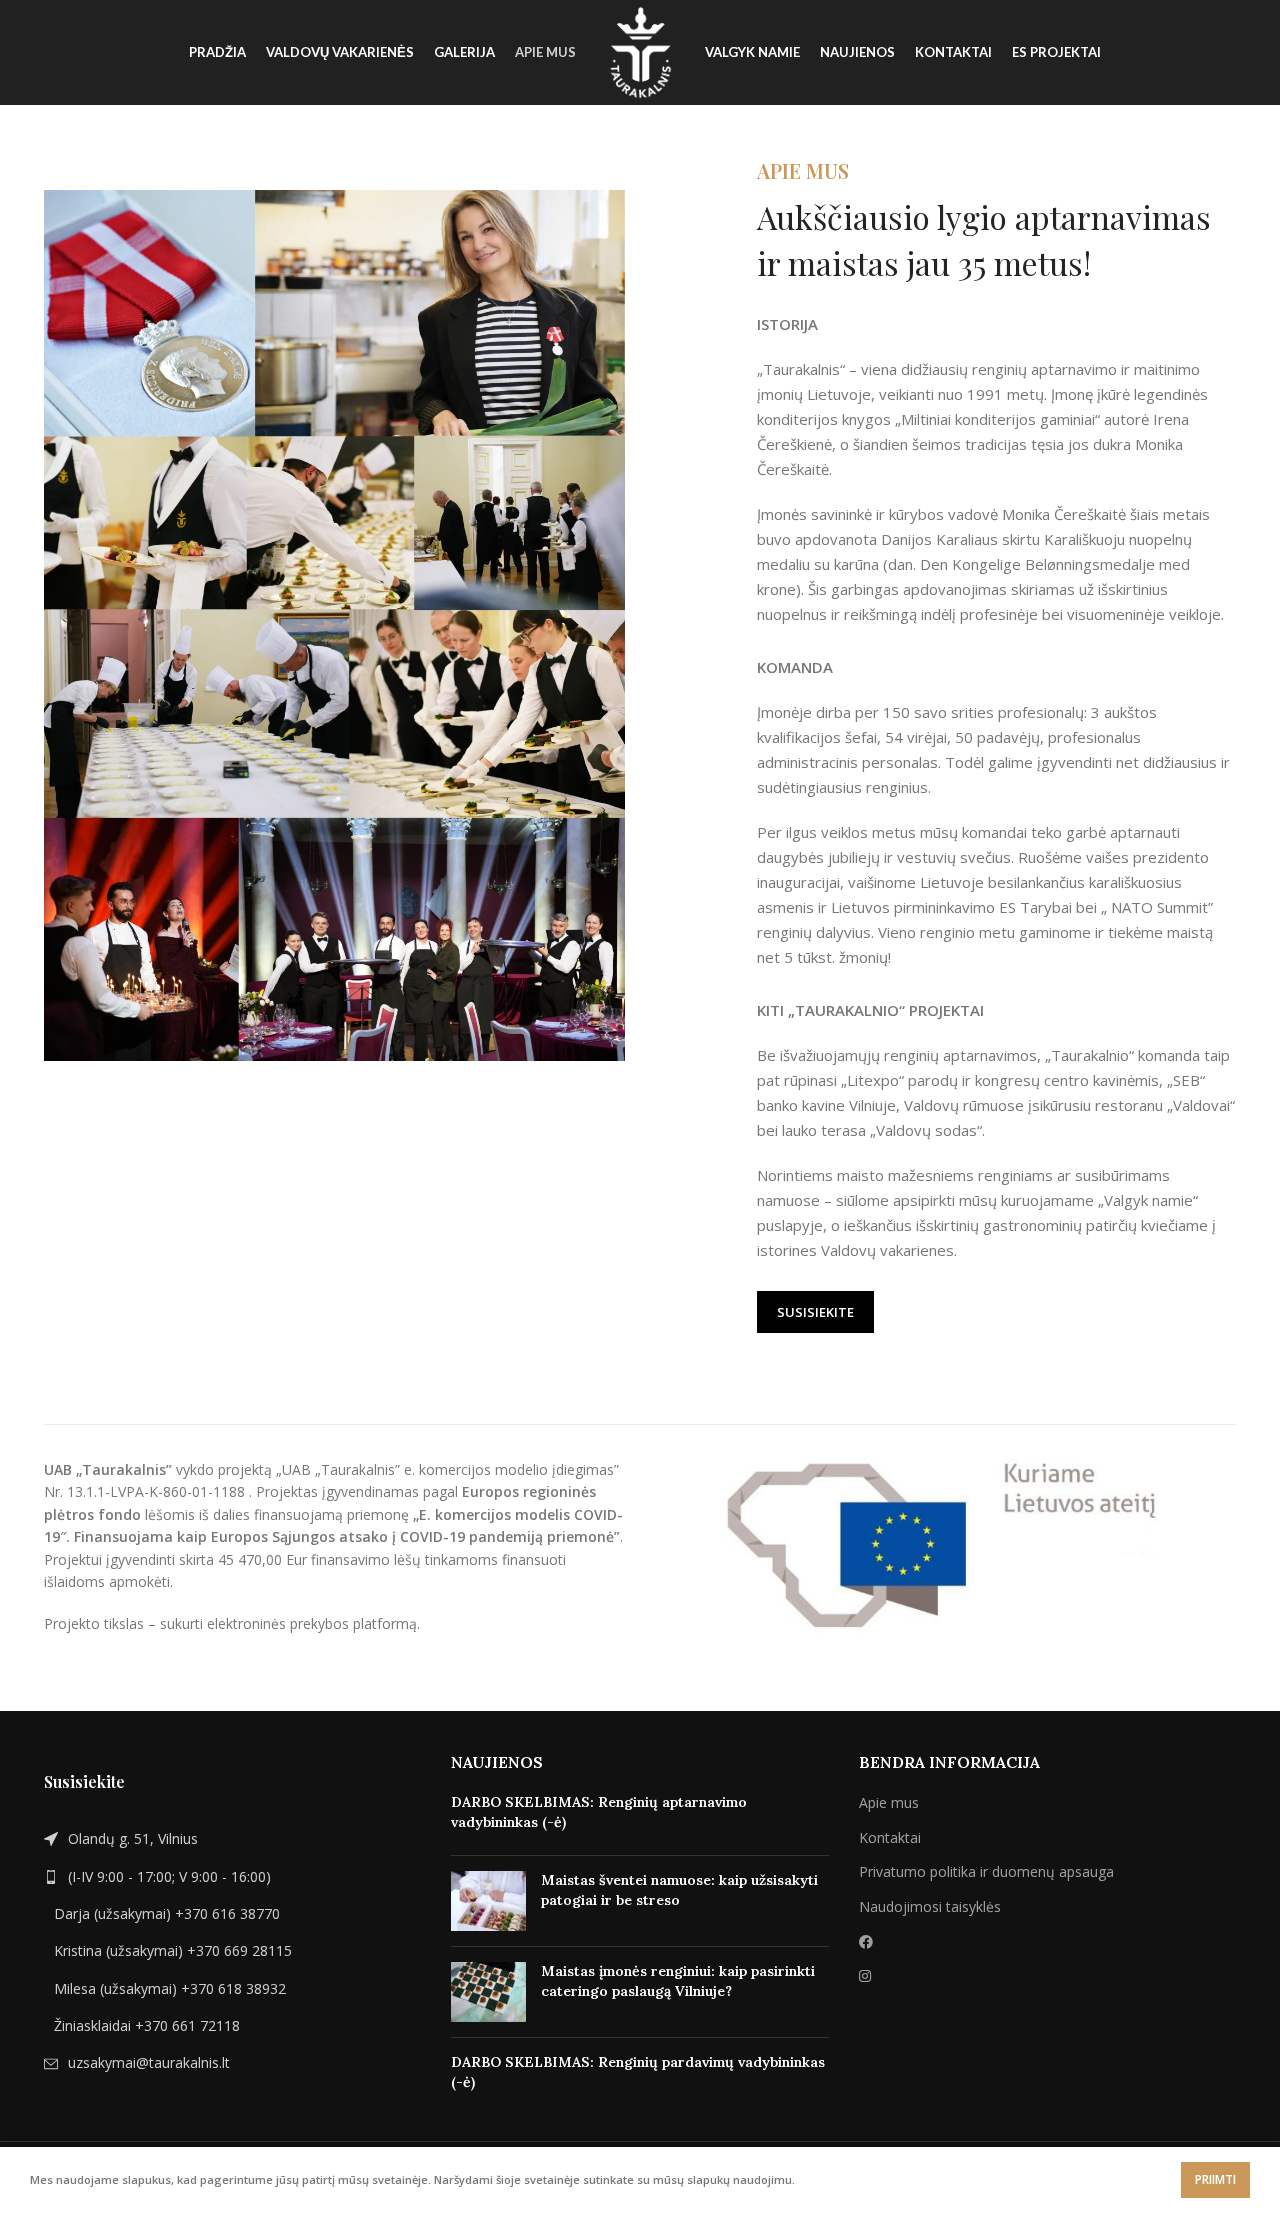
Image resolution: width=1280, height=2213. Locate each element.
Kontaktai (890, 1837)
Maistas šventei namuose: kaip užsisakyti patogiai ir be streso (679, 1890)
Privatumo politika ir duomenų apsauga (986, 1871)
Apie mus (889, 1802)
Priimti (1215, 2179)
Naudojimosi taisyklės (930, 1906)
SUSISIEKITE (815, 1312)
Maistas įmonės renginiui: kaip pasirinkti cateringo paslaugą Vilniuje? (678, 1981)
